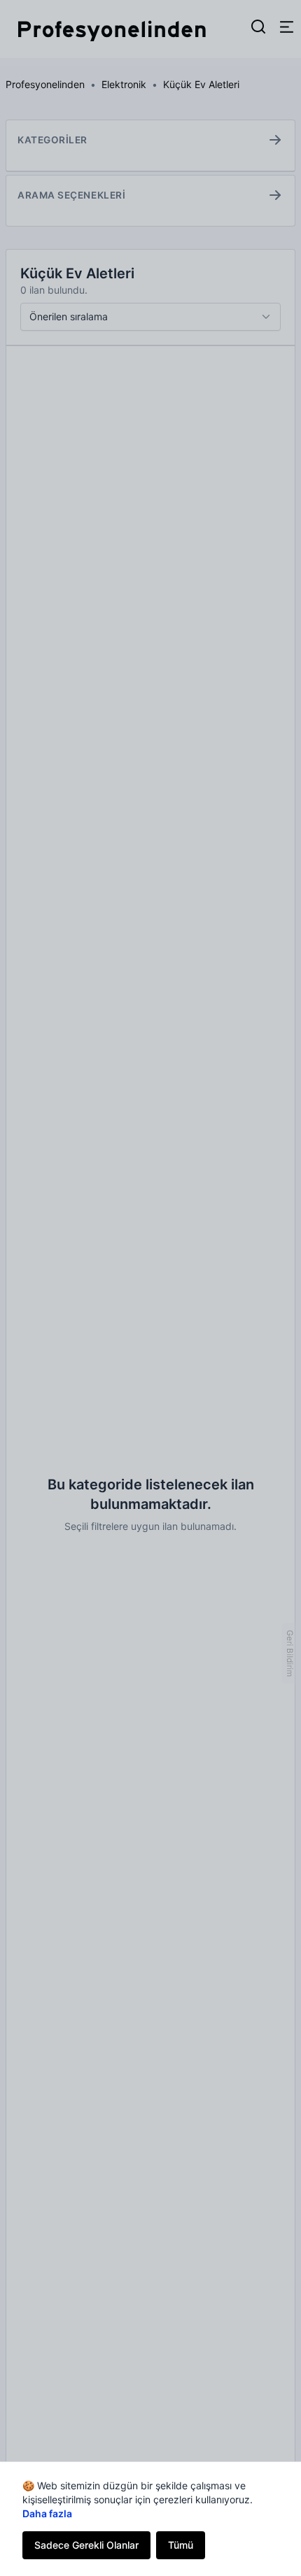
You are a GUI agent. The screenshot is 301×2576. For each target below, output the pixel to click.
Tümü (181, 2545)
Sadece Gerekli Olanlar (86, 2545)
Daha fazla (47, 2513)
